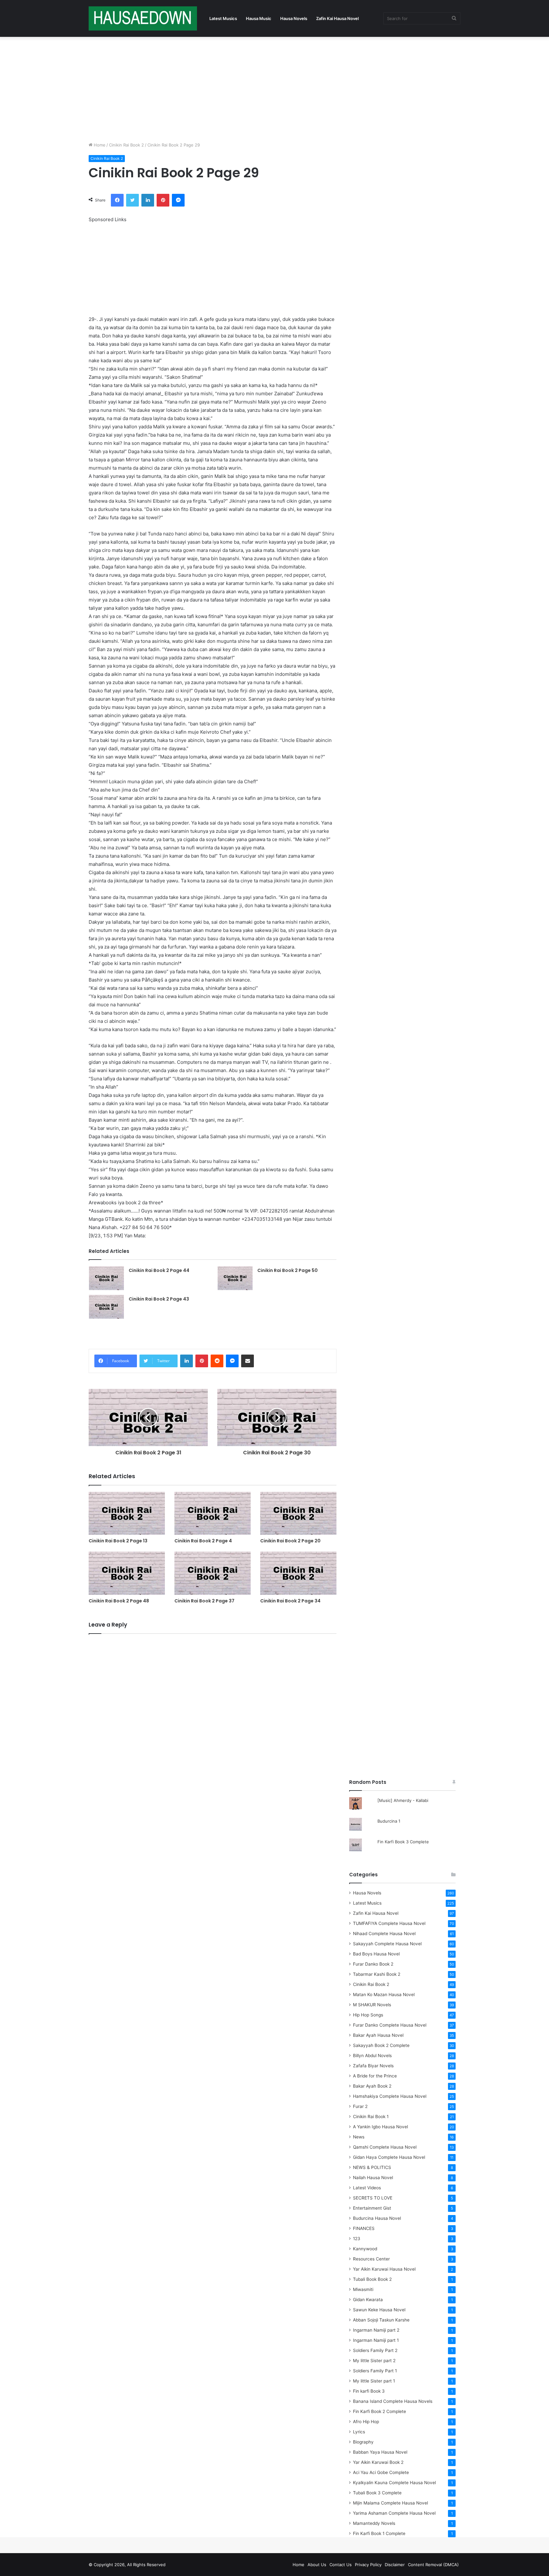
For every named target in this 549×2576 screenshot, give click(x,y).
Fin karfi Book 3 (369, 2391)
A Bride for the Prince (375, 2076)
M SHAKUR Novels (372, 2005)
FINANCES (364, 2228)
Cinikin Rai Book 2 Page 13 (118, 1541)
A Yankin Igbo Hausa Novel (380, 2127)
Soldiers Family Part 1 (375, 2371)
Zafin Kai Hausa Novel (337, 18)
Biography (363, 2442)
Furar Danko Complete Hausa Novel (390, 2025)
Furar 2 (360, 2106)
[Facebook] (117, 200)
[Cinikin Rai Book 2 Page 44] (106, 1278)
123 (357, 2239)
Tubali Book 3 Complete (377, 2493)
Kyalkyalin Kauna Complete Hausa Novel (394, 2483)
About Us (317, 2565)
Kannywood (365, 2249)
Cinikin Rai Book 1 (371, 2117)
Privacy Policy (368, 2565)
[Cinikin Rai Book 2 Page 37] (213, 1573)
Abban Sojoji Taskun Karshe (381, 2320)
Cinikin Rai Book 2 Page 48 (119, 1601)
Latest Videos (367, 2188)
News (359, 2137)
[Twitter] (132, 200)
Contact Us (341, 2565)
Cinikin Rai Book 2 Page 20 (290, 1541)
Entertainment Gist (372, 2208)
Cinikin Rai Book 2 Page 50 (288, 1270)
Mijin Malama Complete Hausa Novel (390, 2503)
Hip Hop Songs (368, 2015)
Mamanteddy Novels (374, 2523)
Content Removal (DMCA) (433, 2565)
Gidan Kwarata (368, 2300)
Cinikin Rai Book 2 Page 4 (203, 1541)
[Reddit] (217, 1361)
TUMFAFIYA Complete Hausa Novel (389, 1923)
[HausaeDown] (143, 18)
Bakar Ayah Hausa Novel (378, 2035)
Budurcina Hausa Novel (377, 2218)
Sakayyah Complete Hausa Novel (387, 1944)
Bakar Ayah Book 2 (372, 2086)
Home (99, 145)
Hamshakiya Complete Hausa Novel (390, 2096)
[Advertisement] (274, 88)
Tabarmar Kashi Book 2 (377, 1974)
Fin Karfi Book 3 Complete (403, 1842)
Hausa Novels (294, 18)
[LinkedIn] (148, 200)
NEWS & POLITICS (372, 2167)
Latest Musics (223, 18)
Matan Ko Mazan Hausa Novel (384, 1995)
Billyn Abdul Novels (372, 2056)
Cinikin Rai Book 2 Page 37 (204, 1601)
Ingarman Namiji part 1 (376, 2340)
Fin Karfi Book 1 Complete (379, 2533)
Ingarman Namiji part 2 (376, 2330)
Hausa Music (259, 18)
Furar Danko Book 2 (373, 1964)
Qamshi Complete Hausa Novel (385, 2147)
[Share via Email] (247, 1361)
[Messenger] (178, 200)
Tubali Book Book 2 (372, 2279)
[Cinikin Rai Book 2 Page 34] (298, 1573)
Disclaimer (395, 2565)
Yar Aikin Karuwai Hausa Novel (384, 2269)
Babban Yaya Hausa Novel (380, 2452)
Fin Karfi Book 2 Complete (380, 2411)
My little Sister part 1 (374, 2381)
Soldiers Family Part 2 (375, 2350)
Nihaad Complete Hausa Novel (384, 1934)
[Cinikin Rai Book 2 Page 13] (127, 1513)
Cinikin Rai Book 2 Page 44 (159, 1270)
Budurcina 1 (389, 1821)
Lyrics (359, 2432)
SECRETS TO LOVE (373, 2198)
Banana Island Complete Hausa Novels (393, 2401)
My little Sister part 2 (374, 2361)
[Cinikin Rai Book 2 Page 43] (106, 1307)
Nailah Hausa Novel (373, 2178)
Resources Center (371, 2259)
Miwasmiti (363, 2289)
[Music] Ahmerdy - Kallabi (403, 1800)
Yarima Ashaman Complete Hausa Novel (394, 2513)
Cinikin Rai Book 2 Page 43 (159, 1299)
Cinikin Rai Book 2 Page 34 (290, 1601)
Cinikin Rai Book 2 (126, 145)
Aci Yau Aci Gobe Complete (381, 2472)
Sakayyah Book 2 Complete (381, 2045)
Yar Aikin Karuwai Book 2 (378, 2462)
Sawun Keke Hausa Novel (379, 2310)
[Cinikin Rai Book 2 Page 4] (213, 1513)
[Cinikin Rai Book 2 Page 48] (127, 1573)
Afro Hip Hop (366, 2422)
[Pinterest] (163, 200)
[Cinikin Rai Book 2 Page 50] (235, 1278)
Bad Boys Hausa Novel (376, 1954)
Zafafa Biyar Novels (373, 2066)
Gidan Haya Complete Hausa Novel (389, 2157)
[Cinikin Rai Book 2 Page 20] (298, 1513)
